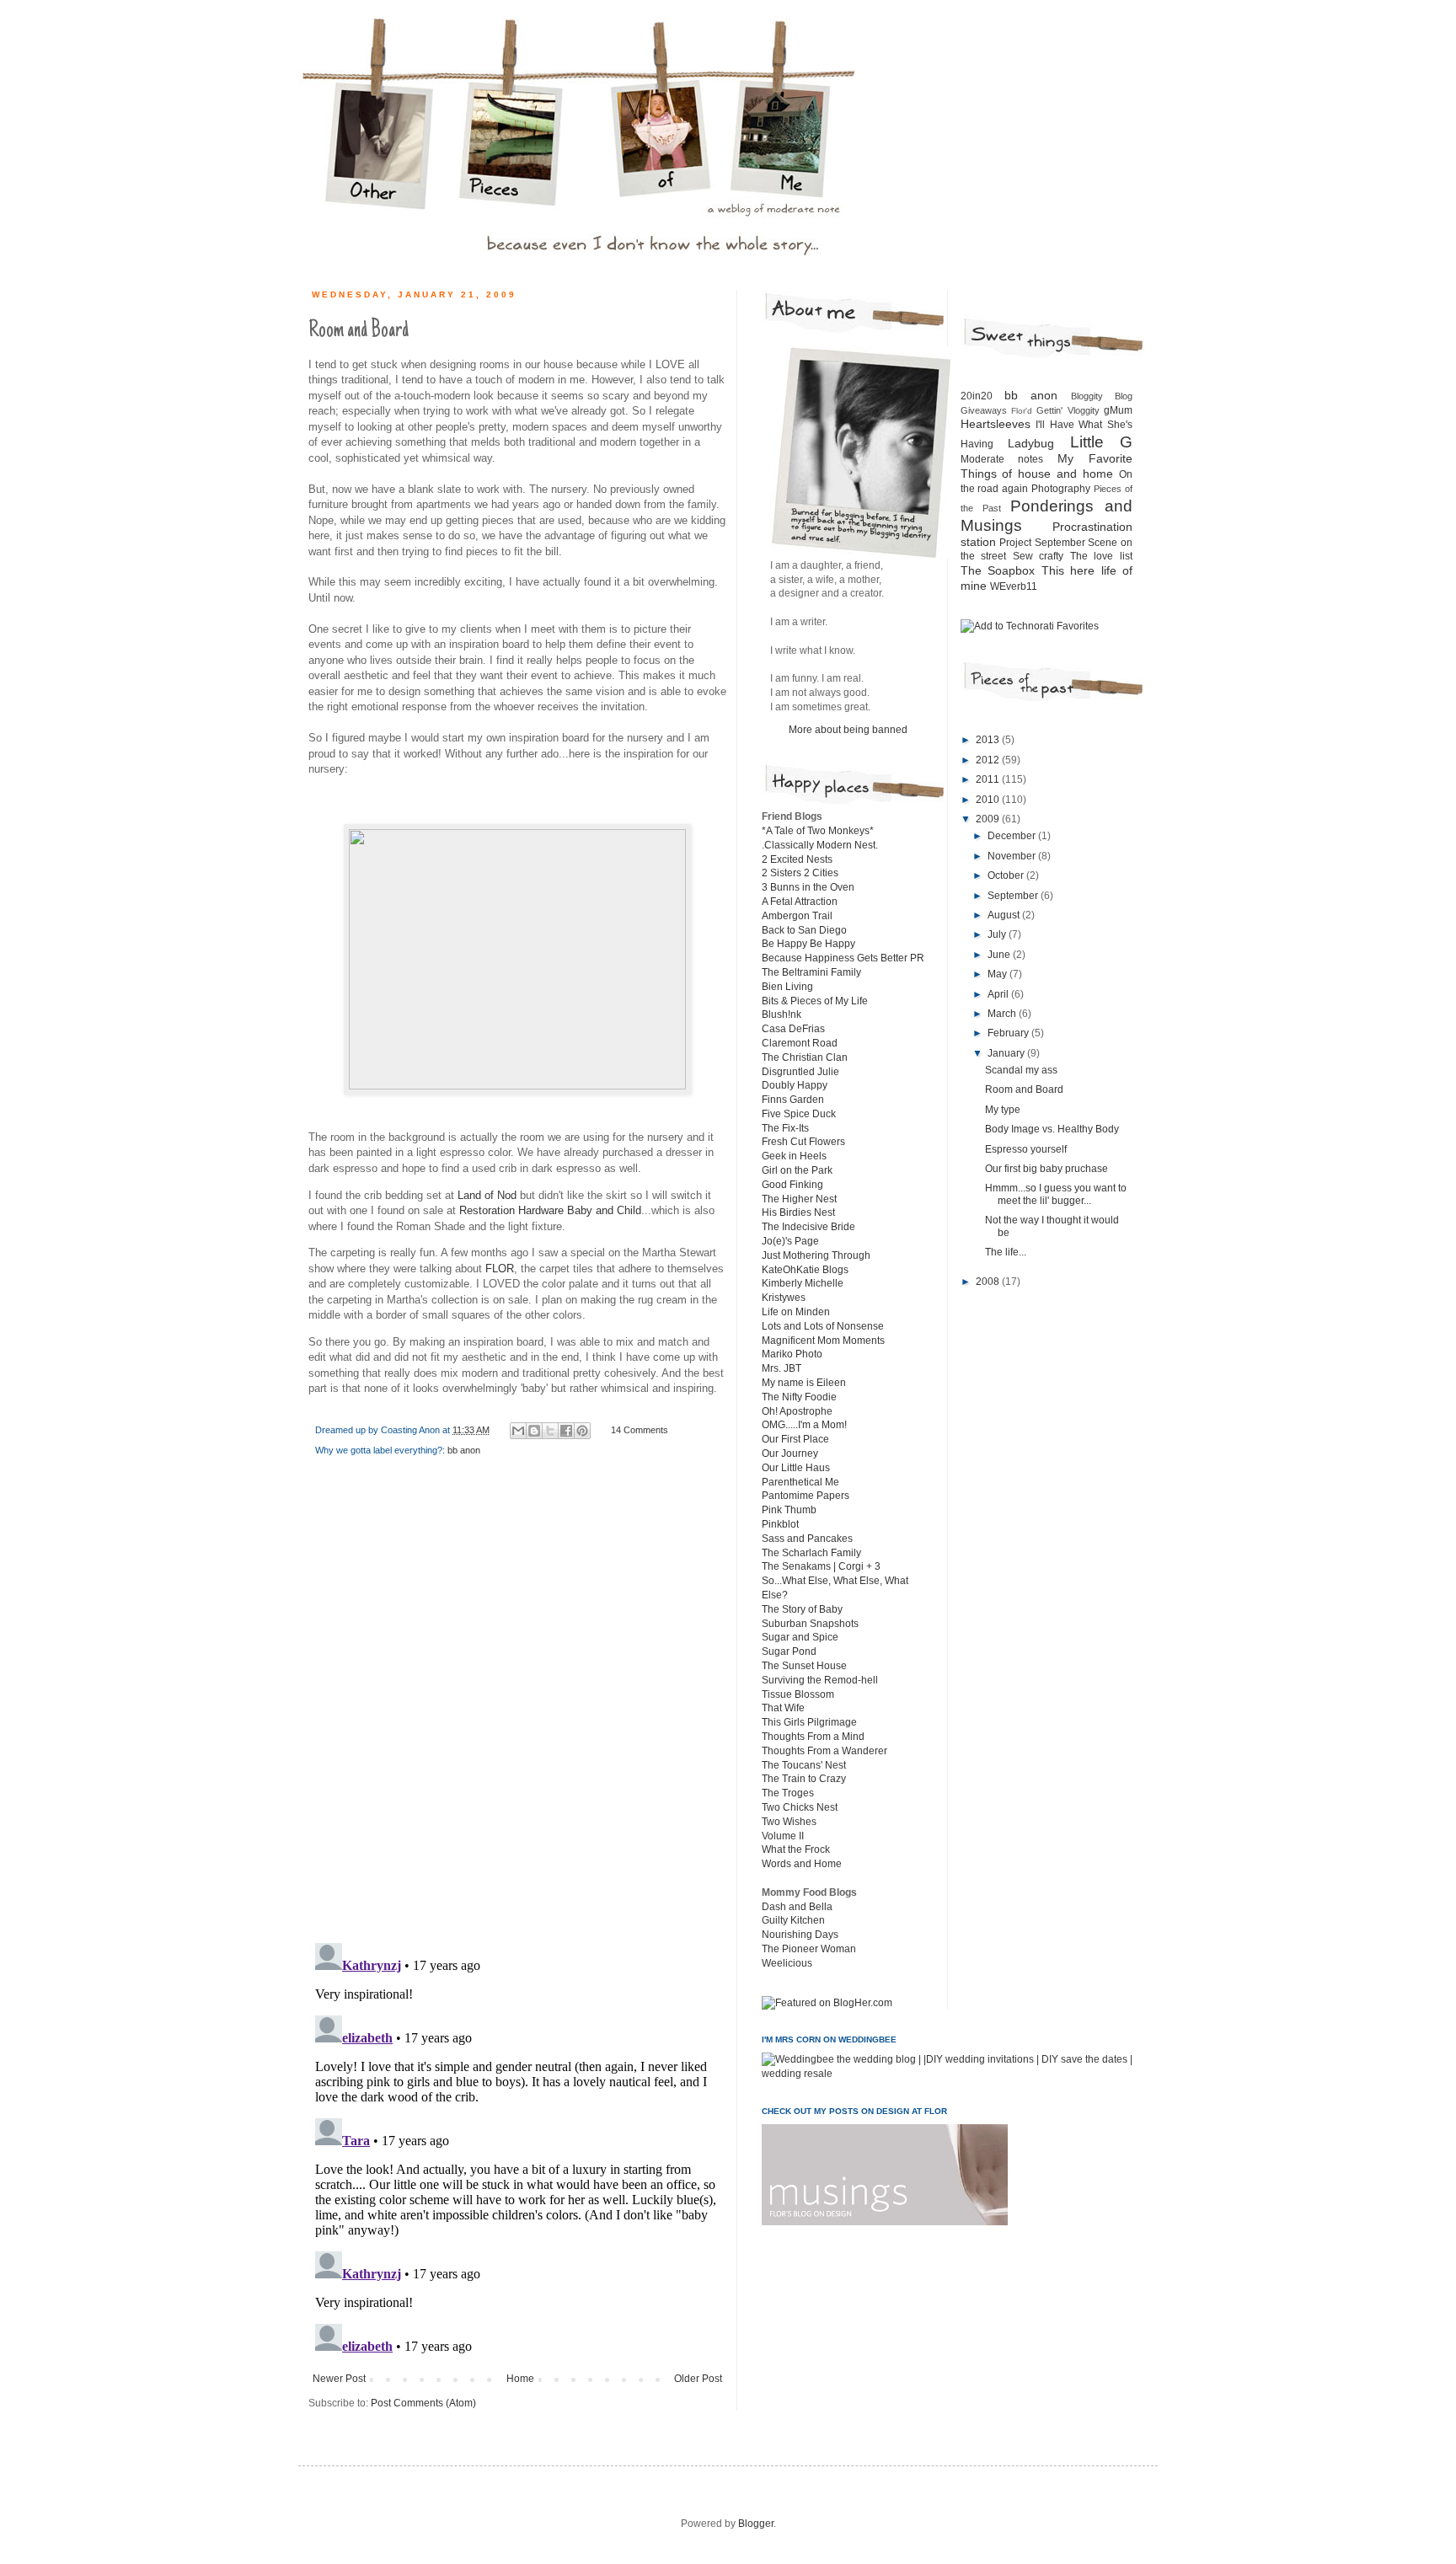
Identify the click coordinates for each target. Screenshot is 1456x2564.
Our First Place (795, 1439)
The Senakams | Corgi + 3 (821, 1566)
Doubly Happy (795, 1085)
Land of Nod (487, 1195)
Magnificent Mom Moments (823, 1341)
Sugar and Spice (800, 1637)
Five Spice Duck (799, 1114)
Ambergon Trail (797, 916)
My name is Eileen (804, 1383)
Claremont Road (800, 1043)
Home (520, 2379)
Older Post (698, 2379)
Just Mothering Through (816, 1255)
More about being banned (848, 730)
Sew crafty (1038, 556)
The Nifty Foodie (799, 1397)
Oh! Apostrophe (797, 1411)
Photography (1061, 489)
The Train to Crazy (804, 1779)
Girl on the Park (797, 1170)
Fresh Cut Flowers (803, 1142)
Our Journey (790, 1453)
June (1000, 955)
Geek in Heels (794, 1156)
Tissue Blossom (798, 1694)
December (1013, 836)
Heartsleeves (996, 424)
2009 (989, 819)
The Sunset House (804, 1666)
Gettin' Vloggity (1068, 410)
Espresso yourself (1026, 1149)
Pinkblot (780, 1524)
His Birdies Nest (798, 1212)
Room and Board (1024, 1089)
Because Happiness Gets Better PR (843, 958)
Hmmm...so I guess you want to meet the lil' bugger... (1056, 1194)
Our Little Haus (796, 1468)
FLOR (500, 1269)
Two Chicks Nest (800, 1807)
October (1007, 875)
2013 (989, 740)
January (1007, 1053)
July (998, 934)
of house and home (1057, 474)
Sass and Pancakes (807, 1539)
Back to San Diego (804, 930)
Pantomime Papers (806, 1496)
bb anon (464, 1450)
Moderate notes (1002, 459)
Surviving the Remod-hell (820, 1680)
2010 (989, 800)
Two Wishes (789, 1822)
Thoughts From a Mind (813, 1737)
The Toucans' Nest (804, 1765)
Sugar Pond (789, 1651)
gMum (1118, 410)
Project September (1042, 543)
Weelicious (787, 1963)
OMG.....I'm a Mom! (804, 1425)
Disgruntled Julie (800, 1072)
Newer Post (339, 2379)
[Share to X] (550, 1431)
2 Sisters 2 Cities (800, 873)
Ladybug (1031, 443)
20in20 (977, 396)
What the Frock (796, 1849)
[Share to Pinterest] (582, 1431)
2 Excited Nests (797, 859)
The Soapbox (998, 570)
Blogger (756, 2524)
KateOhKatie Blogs (805, 1270)
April (999, 994)
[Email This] (518, 1431)
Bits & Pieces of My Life (815, 1001)
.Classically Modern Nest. (820, 845)
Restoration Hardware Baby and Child (550, 1210)
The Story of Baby (802, 1609)
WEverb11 (1014, 586)
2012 (989, 760)
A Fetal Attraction (800, 902)
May (998, 974)
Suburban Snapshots (810, 1624)
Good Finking (792, 1185)
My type (1003, 1110)
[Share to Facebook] (566, 1431)
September (1014, 896)
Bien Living (787, 987)
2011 (989, 779)
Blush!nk (782, 1014)
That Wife (783, 1708)
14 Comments (640, 1430)
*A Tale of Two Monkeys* (818, 831)
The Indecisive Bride (808, 1227)
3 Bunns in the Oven (808, 887)
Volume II (783, 1836)
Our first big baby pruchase (1046, 1169)
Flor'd (1022, 411)
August (1005, 915)
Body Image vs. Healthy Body (1052, 1129)
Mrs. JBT (782, 1368)
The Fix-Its (785, 1128)
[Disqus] (517, 1712)
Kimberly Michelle (803, 1283)
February (1009, 1033)
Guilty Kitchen (793, 1920)
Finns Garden (793, 1100)
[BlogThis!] (534, 1431)
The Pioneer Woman (809, 1949)
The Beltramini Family (811, 972)
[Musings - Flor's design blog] (885, 2222)
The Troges (788, 1793)
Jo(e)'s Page (790, 1241)
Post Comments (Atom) (423, 2403)
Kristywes (784, 1298)
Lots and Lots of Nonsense (823, 1326)
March (1003, 1014)
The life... (1006, 1252)
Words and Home (802, 1864)
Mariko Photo (792, 1354)
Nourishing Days (800, 1935)
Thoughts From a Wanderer (824, 1751)
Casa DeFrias (793, 1029)
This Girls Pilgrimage (809, 1722)
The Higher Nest (799, 1199)
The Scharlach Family (811, 1553)
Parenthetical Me (800, 1482)
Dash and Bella (797, 1907)
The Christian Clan (805, 1057)
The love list (1101, 556)
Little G (1102, 442)
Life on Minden (796, 1312)
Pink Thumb (789, 1510)
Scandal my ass (1021, 1070)
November (1013, 856)
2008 (989, 1282)
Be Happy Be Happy (808, 944)
